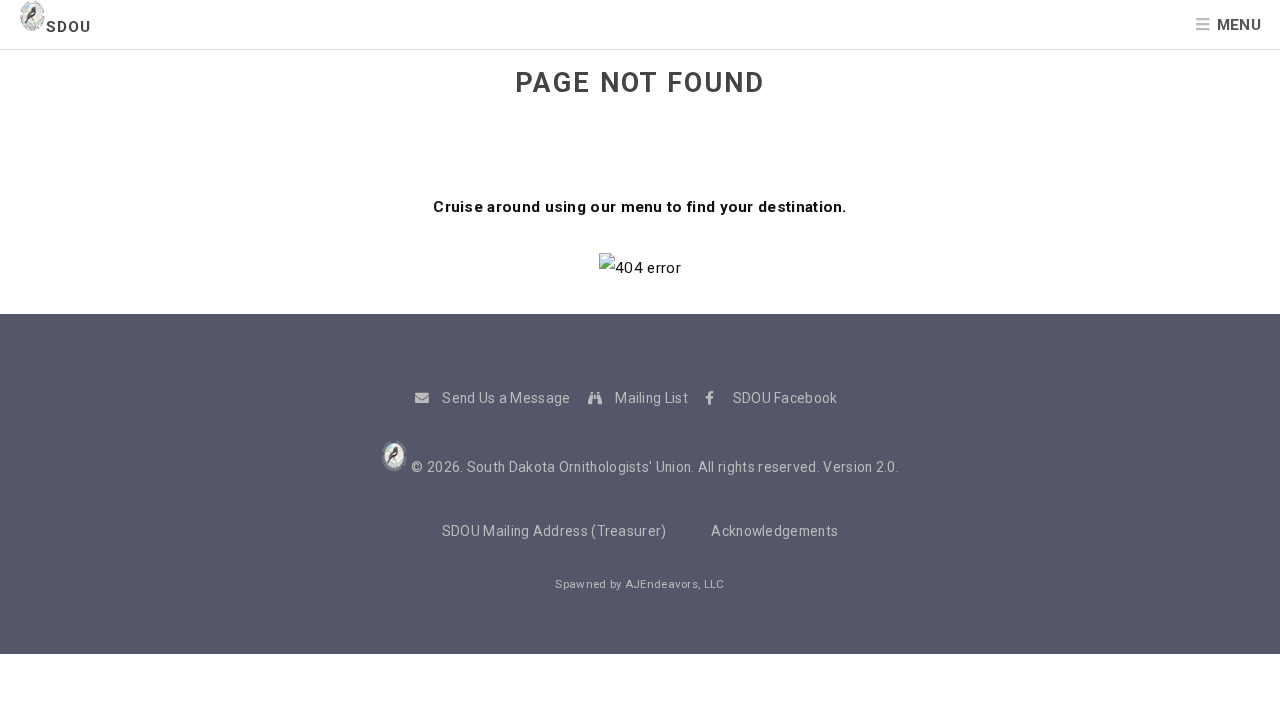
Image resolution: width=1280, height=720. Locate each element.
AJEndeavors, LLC (675, 584)
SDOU (68, 27)
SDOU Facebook (785, 398)
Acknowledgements (774, 531)
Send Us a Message (506, 398)
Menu (1239, 25)
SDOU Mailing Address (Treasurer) (554, 531)
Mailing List (651, 398)
